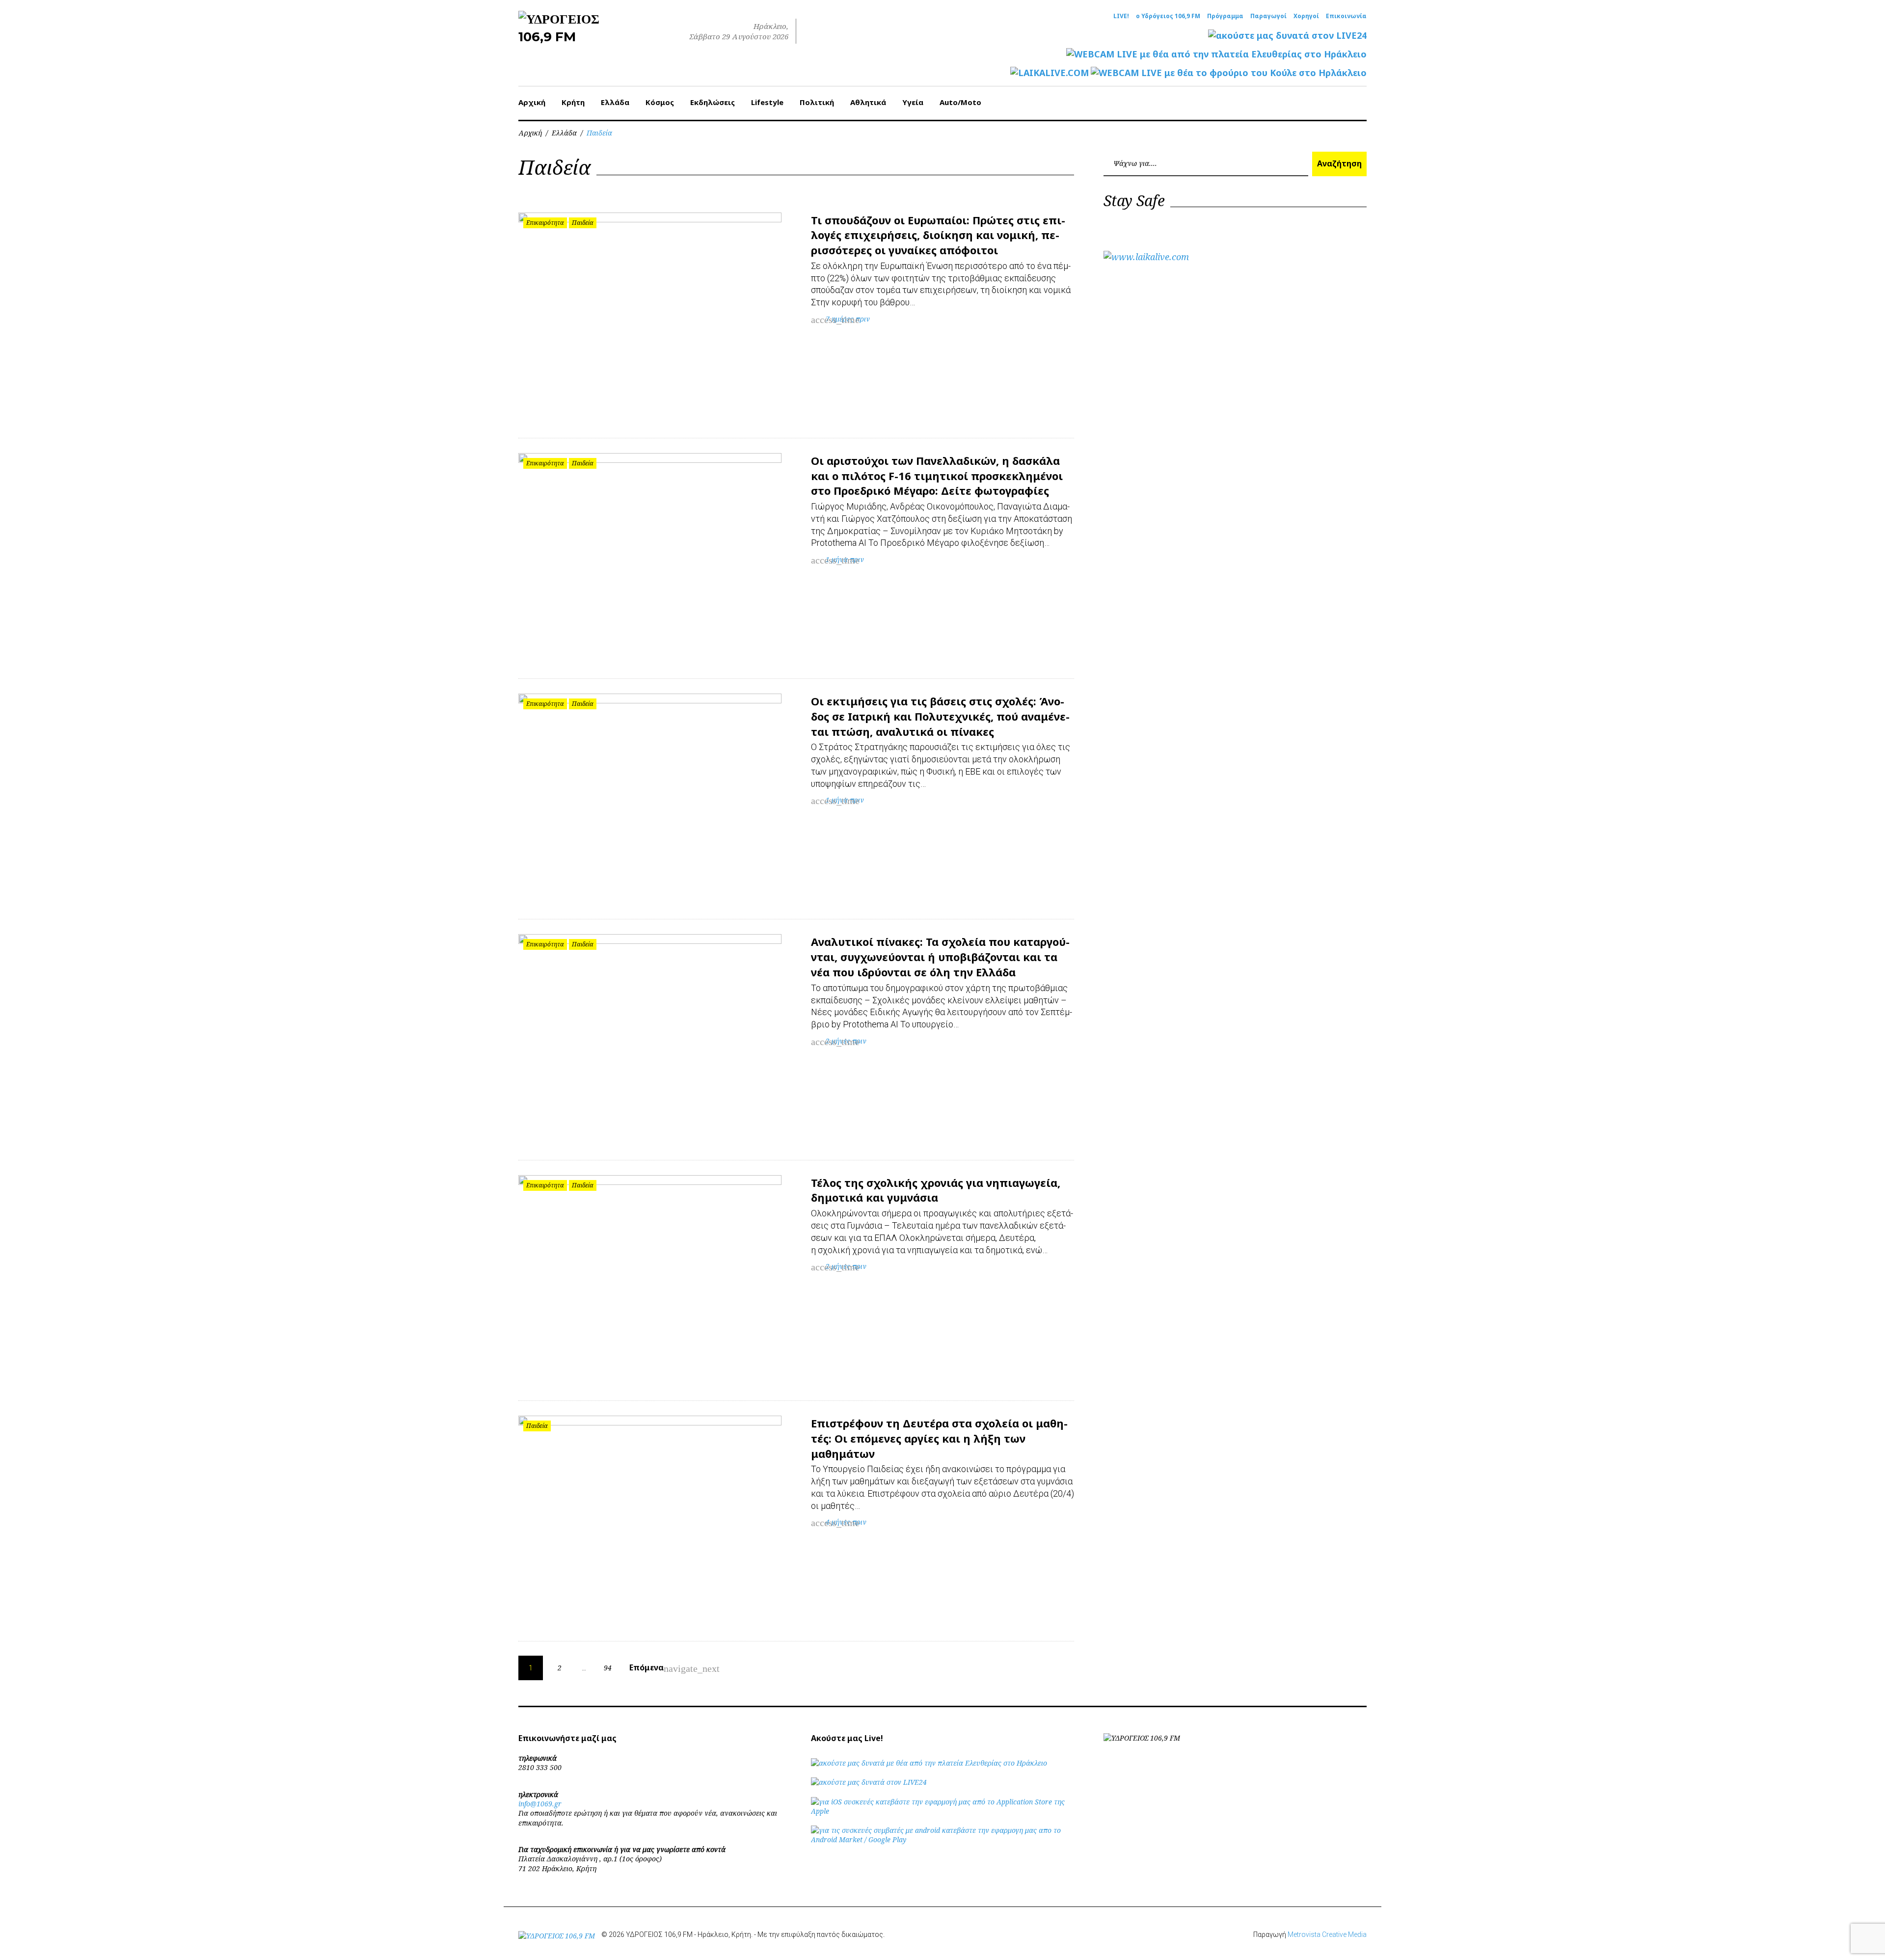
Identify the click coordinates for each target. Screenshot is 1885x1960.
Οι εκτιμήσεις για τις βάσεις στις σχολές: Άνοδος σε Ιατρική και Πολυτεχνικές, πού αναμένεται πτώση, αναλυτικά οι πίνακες (940, 716)
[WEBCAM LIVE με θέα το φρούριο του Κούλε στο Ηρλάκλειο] (1229, 73)
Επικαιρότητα (545, 223)
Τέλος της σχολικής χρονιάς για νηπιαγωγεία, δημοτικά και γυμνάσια (936, 1190)
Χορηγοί (1306, 16)
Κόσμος (660, 102)
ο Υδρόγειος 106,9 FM (1168, 16)
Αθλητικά (868, 102)
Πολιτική (817, 102)
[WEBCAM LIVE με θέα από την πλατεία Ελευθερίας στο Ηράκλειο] (1216, 54)
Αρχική (532, 102)
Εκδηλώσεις (713, 102)
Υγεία (913, 102)
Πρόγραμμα (1225, 16)
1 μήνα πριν (845, 559)
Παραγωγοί (1268, 16)
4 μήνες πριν (846, 1522)
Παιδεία (583, 223)
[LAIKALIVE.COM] (1050, 73)
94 (608, 1668)
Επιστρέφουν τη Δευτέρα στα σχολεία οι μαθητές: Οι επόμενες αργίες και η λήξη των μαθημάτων (939, 1438)
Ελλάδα (615, 102)
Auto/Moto (960, 102)
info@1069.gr (540, 1804)
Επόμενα (653, 1668)
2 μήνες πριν (846, 1041)
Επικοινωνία (1346, 16)
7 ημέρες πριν (848, 319)
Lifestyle (767, 102)
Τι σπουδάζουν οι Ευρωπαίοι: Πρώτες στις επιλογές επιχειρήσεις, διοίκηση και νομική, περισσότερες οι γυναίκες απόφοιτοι (938, 235)
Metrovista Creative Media (1327, 1934)
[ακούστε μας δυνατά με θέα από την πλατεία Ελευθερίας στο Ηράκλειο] (929, 1763)
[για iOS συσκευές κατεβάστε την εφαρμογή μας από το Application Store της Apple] (942, 1811)
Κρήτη (573, 102)
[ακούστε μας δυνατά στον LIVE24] (1287, 36)
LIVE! (1121, 16)
